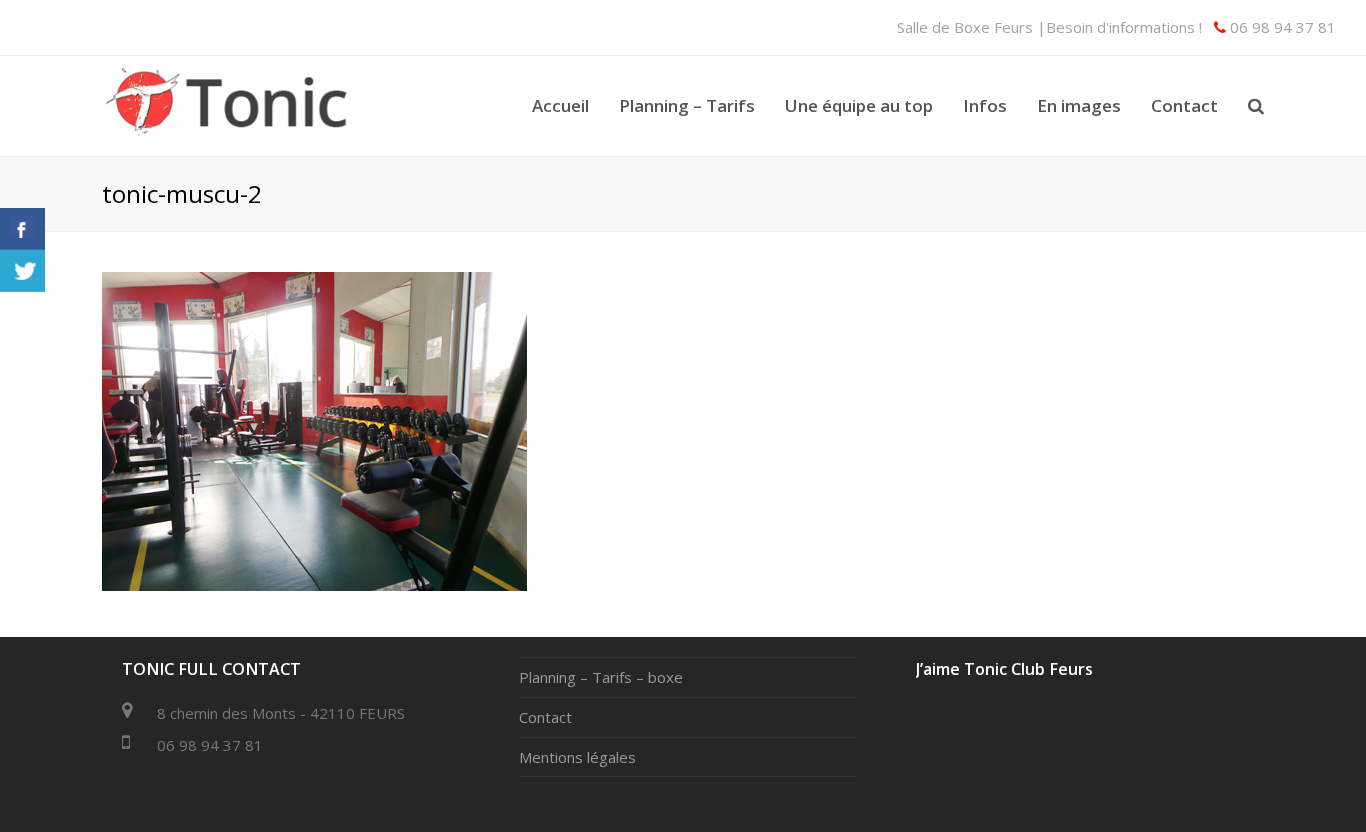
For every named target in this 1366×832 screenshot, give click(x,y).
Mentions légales (577, 757)
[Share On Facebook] (22, 229)
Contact (545, 717)
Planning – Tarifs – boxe (601, 677)
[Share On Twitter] (22, 271)
